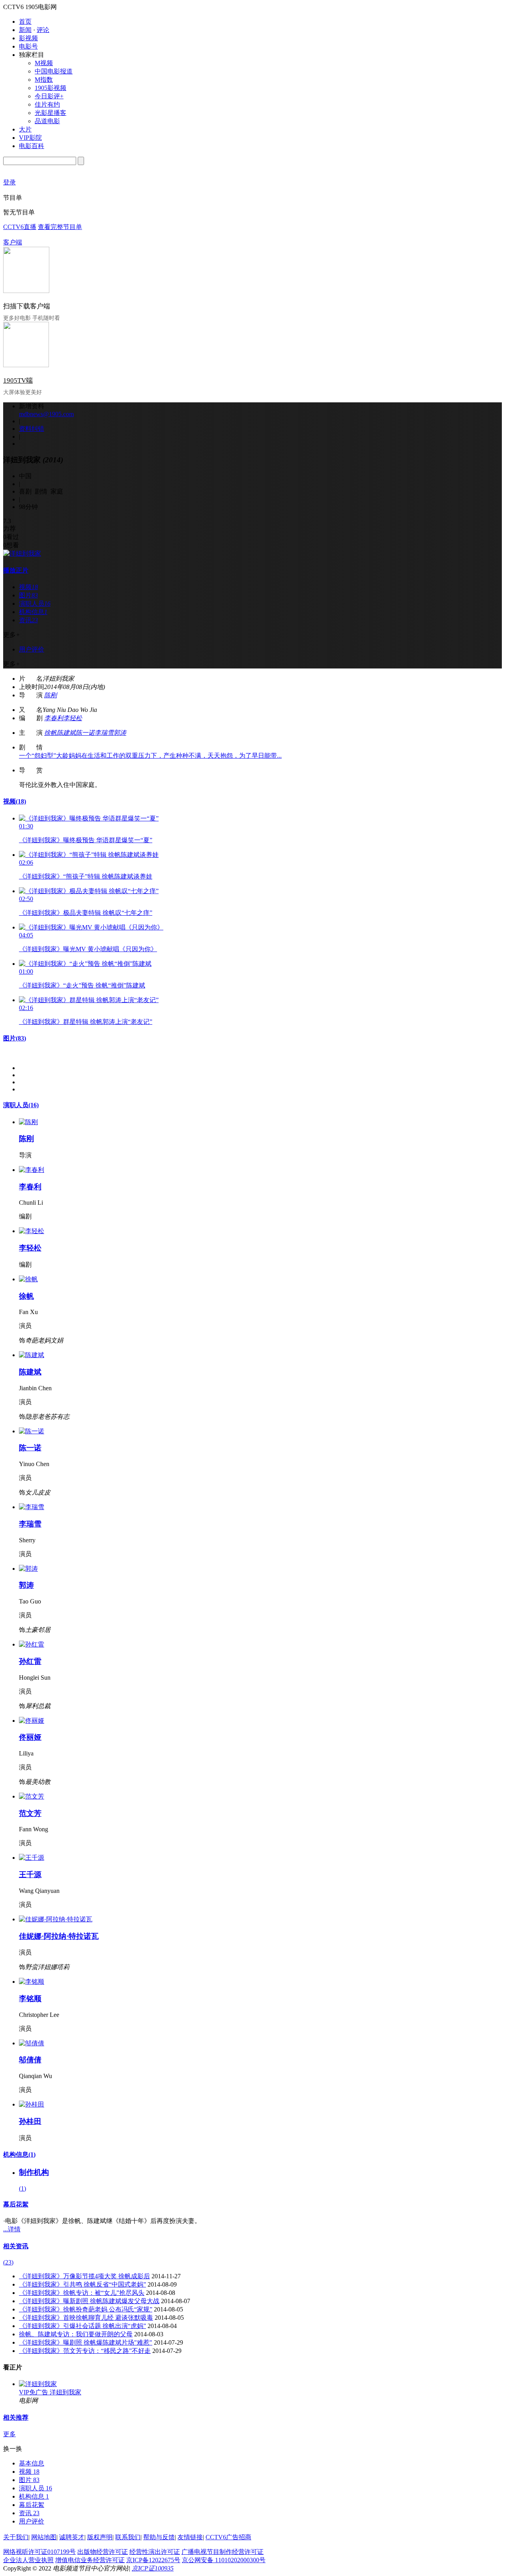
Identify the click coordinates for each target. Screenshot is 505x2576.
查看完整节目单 (60, 227)
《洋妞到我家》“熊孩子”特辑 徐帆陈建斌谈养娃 (86, 876)
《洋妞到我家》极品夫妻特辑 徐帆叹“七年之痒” (86, 913)
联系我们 (128, 2537)
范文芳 (30, 1813)
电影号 (28, 46)
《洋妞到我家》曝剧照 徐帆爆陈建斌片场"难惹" (86, 2342)
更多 (9, 2434)
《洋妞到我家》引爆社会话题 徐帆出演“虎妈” (82, 2326)
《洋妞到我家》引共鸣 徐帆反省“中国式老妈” (82, 2284)
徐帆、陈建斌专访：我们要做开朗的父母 (76, 2334)
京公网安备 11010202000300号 (224, 2560)
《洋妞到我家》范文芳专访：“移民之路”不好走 (85, 2351)
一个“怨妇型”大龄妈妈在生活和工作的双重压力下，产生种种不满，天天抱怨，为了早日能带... (150, 756)
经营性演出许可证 (155, 2552)
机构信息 (19, 2154)
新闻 (25, 30)
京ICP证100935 (153, 2568)
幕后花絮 (16, 2204)
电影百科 (32, 146)
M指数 (44, 80)
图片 (15, 1038)
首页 (25, 22)
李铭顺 (30, 1999)
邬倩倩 (30, 2060)
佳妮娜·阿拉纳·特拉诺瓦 (59, 1936)
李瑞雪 (104, 733)
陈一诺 (85, 733)
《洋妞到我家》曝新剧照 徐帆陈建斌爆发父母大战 (89, 2301)
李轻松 (73, 718)
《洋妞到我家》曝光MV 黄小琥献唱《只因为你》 (88, 949)
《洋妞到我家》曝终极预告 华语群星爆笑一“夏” (86, 840)
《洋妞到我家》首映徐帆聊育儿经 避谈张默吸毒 (86, 2318)
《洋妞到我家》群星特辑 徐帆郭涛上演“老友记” (86, 1022)
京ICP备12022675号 (153, 2560)
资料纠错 (32, 429)
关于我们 (16, 2537)
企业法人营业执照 (28, 2560)
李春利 (54, 718)
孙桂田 (30, 2121)
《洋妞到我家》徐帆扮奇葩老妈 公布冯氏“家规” (86, 2309)
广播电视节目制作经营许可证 (223, 2552)
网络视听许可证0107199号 (39, 2552)
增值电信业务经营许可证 (90, 2560)
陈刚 (50, 695)
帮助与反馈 (159, 2537)
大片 (25, 129)
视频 (15, 801)
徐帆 (50, 733)
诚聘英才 (72, 2537)
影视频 (28, 38)
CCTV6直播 (20, 227)
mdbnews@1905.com (46, 414)
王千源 (30, 1875)
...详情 (12, 2229)
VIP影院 (30, 138)
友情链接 (190, 2537)
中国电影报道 (54, 71)
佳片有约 (47, 104)
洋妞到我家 (65, 2392)
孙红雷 (30, 1661)
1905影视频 (50, 88)
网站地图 (44, 2537)
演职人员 (21, 1105)
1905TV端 (18, 380)
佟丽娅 (30, 1737)
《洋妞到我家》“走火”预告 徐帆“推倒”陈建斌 (82, 985)
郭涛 (120, 733)
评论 (43, 30)
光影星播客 (50, 113)
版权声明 (100, 2537)
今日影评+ (49, 96)
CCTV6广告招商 (228, 2537)
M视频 (44, 63)
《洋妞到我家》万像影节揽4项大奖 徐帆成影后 (84, 2276)
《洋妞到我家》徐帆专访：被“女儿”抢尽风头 (82, 2293)
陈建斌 (66, 733)
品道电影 (47, 121)
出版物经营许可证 (103, 2552)
